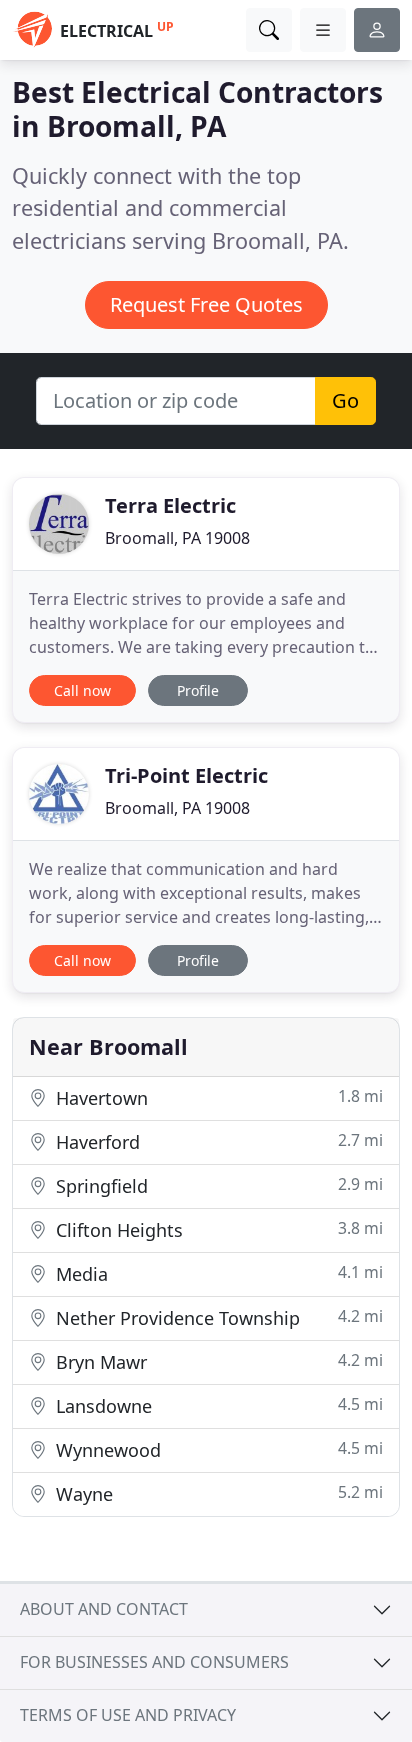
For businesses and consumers (154, 1662)
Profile (198, 690)
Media (217, 1273)
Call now (82, 690)
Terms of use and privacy (128, 1715)
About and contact (104, 1609)
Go (345, 400)
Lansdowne (217, 1405)
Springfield (217, 1185)
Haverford (217, 1141)
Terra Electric (170, 505)
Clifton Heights (217, 1229)
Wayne (217, 1493)
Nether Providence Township (217, 1317)
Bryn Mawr (217, 1361)
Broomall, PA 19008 (177, 538)
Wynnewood (217, 1449)
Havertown (217, 1097)
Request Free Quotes (206, 304)
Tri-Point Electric (186, 775)
